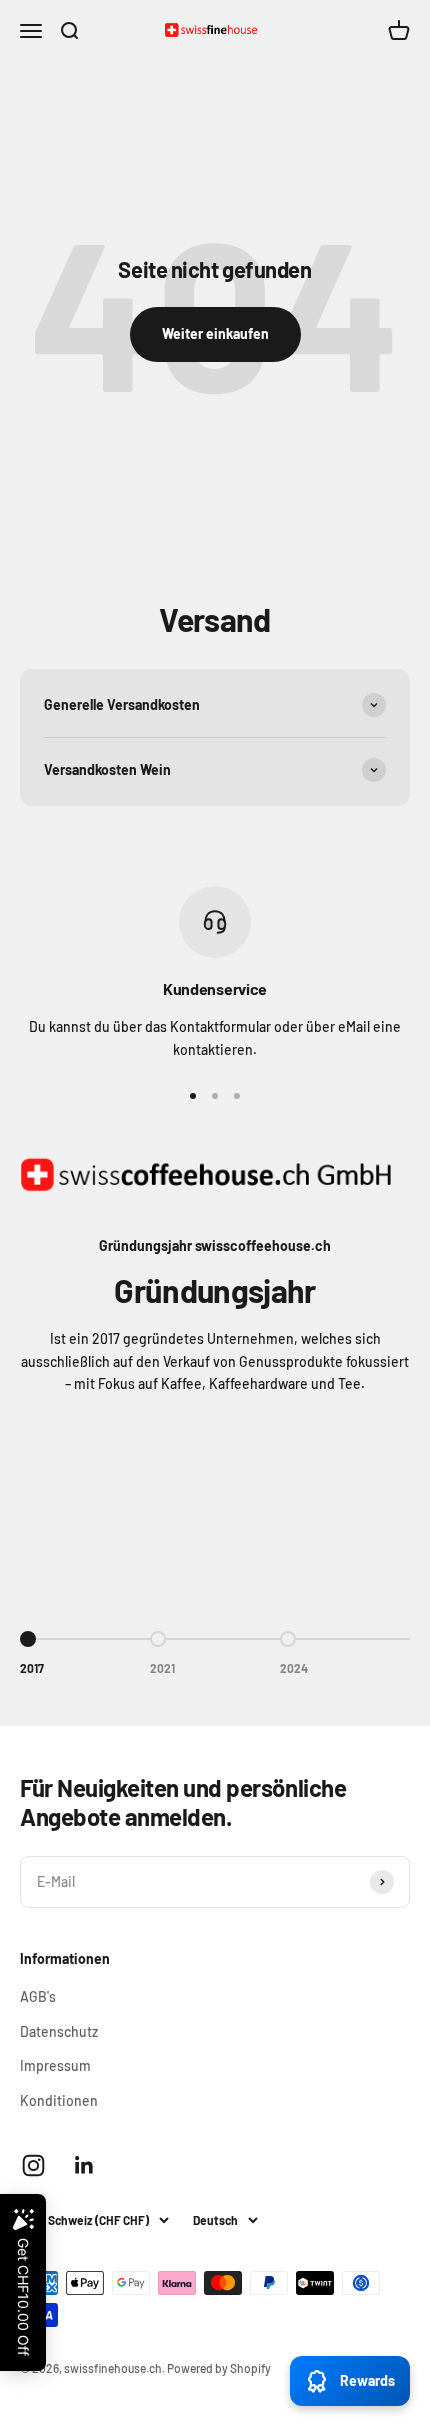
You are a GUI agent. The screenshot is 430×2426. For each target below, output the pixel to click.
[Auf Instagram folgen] (33, 2165)
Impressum (55, 2065)
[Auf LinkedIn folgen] (84, 2165)
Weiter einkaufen (215, 333)
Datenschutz (59, 2031)
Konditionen (59, 2100)
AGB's (38, 1996)
